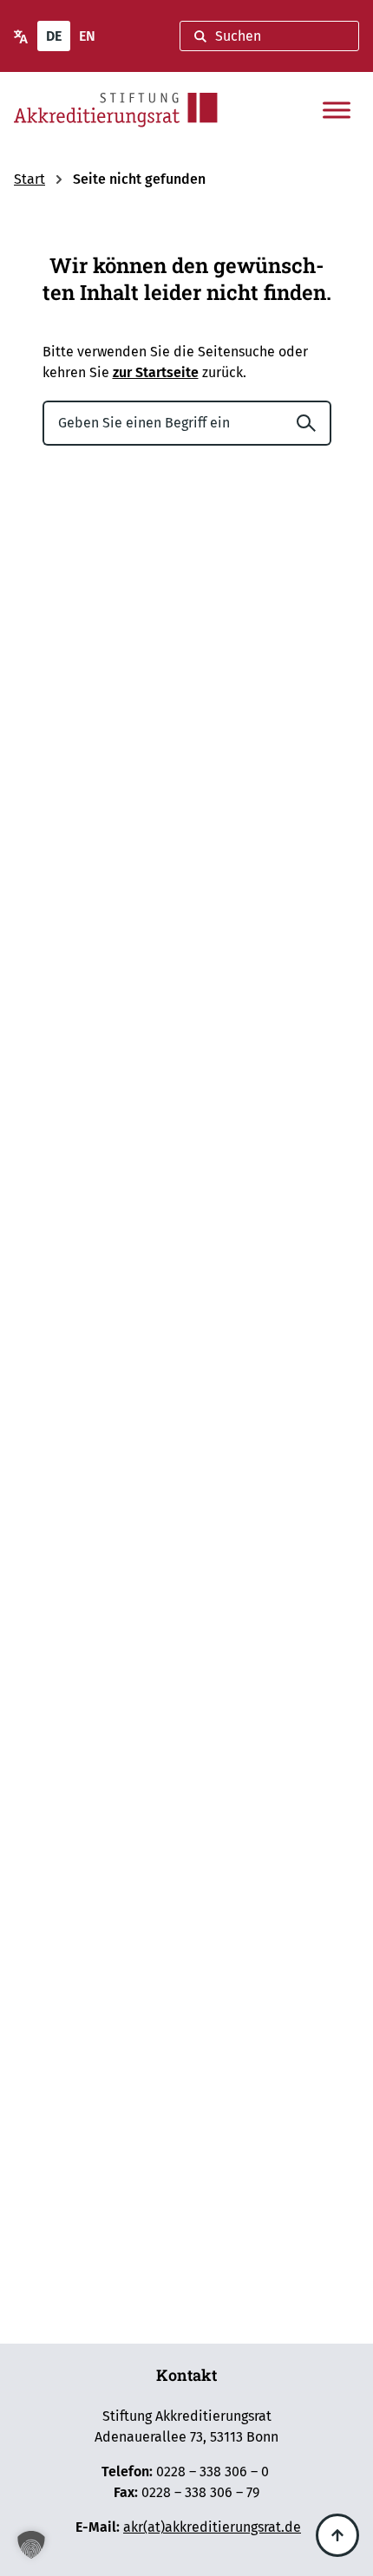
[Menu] (337, 110)
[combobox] (269, 36)
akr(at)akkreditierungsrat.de (212, 2527)
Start (29, 179)
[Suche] (313, 423)
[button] (31, 2545)
